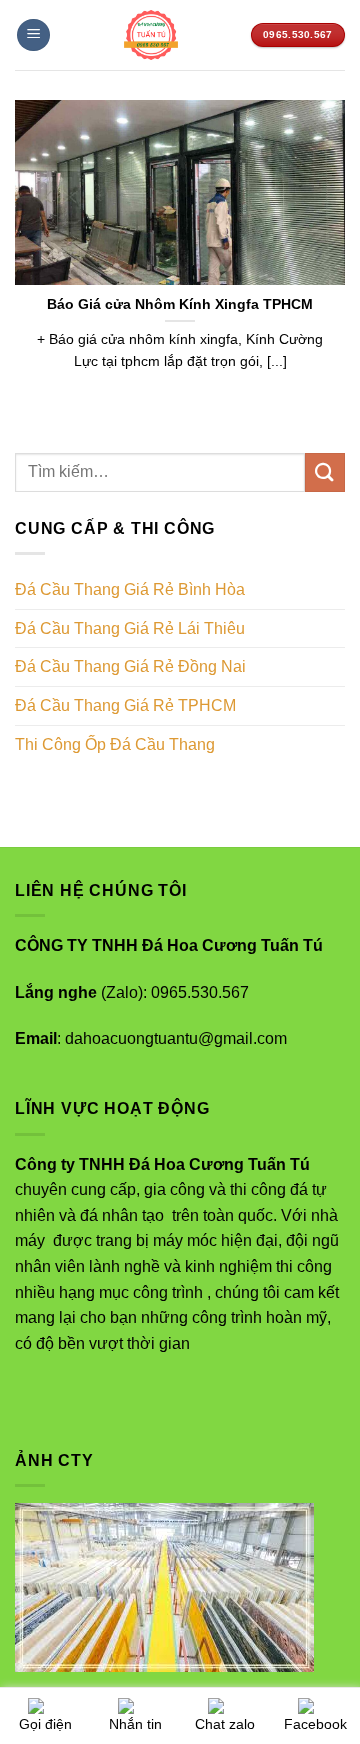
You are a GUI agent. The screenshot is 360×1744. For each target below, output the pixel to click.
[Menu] (33, 35)
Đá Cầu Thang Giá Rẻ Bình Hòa (130, 589)
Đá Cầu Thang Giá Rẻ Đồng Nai (130, 666)
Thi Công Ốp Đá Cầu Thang (115, 744)
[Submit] (325, 472)
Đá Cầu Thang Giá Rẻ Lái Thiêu (130, 628)
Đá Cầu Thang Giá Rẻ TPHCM (125, 705)
